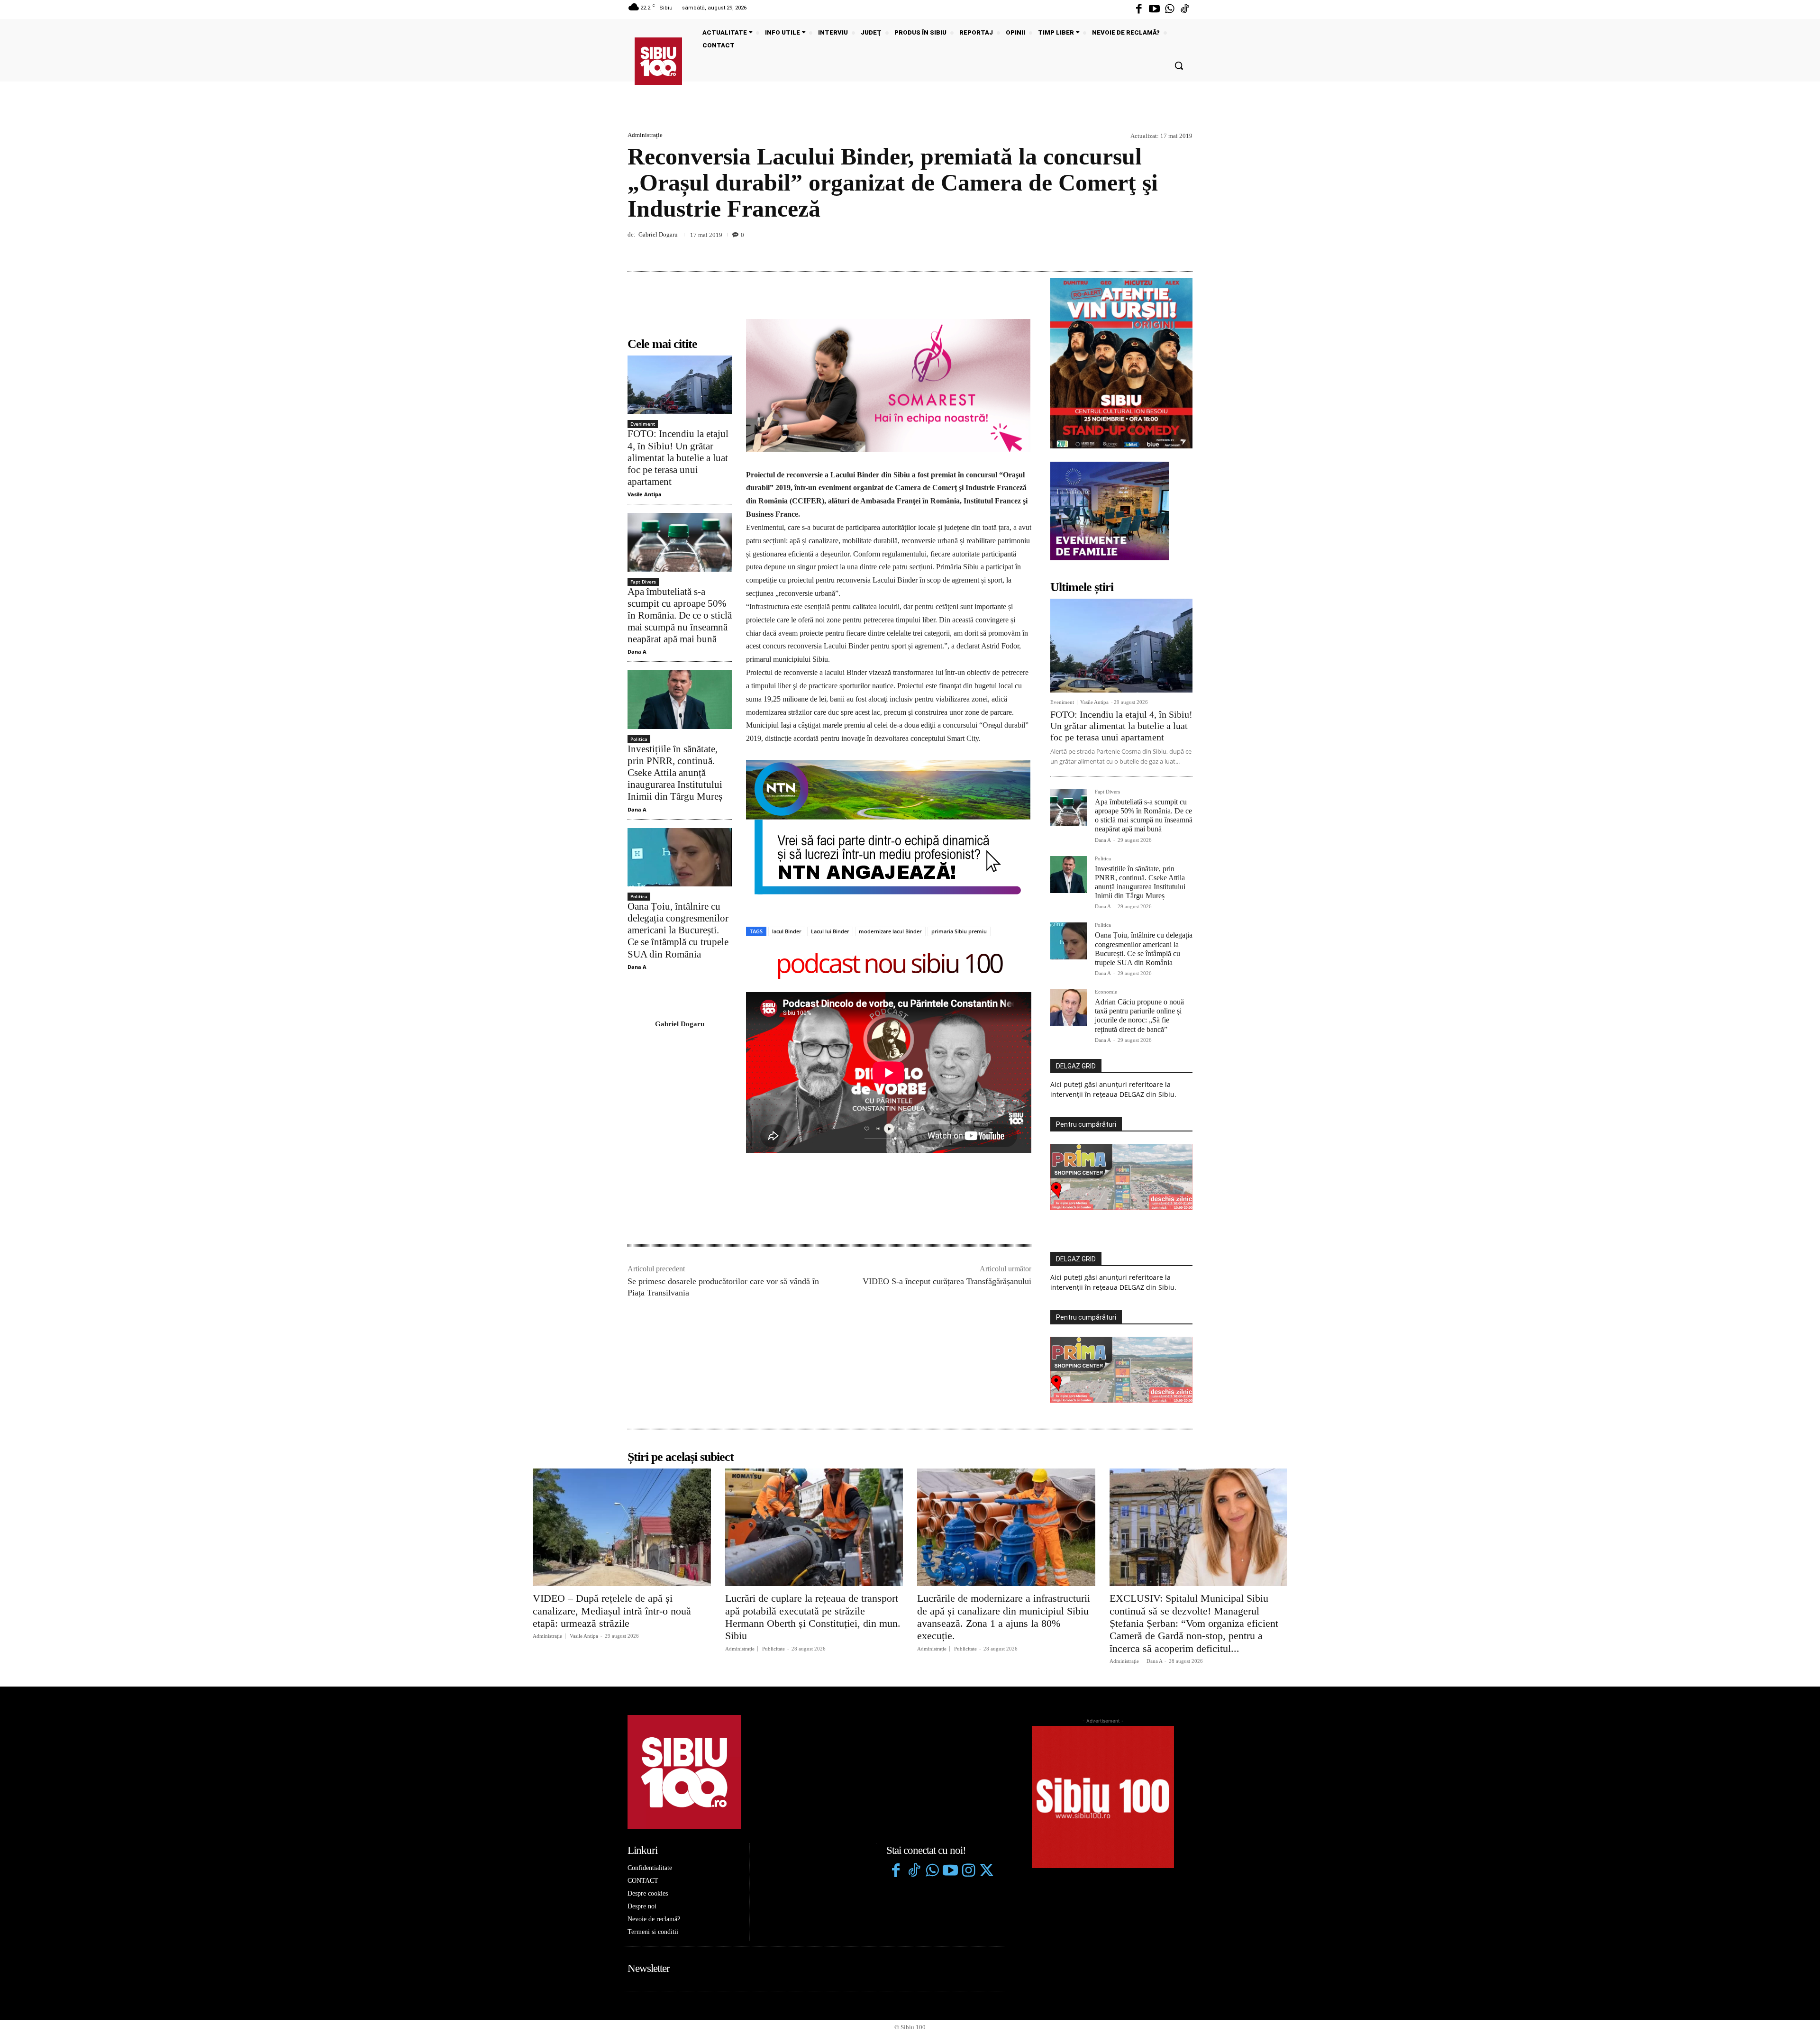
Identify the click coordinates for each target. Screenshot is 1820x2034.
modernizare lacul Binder (890, 931)
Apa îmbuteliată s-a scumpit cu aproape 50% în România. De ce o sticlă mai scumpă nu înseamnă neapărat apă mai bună (680, 616)
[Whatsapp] (1170, 9)
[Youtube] (1154, 9)
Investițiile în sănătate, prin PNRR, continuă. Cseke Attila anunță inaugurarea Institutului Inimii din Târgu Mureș (675, 773)
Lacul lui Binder (830, 931)
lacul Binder (787, 931)
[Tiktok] (1185, 9)
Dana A (637, 652)
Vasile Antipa (645, 494)
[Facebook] (1139, 9)
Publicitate (773, 1649)
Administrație (645, 135)
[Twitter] (986, 1871)
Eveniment (643, 424)
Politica (639, 739)
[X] (1139, 249)
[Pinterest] (1161, 249)
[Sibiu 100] (658, 61)
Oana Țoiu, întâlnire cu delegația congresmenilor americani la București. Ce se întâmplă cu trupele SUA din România (678, 930)
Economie (1106, 992)
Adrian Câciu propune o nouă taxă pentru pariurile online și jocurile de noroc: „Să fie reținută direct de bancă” (1139, 1016)
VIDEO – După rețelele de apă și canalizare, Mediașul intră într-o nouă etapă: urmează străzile (612, 1611)
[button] (1179, 65)
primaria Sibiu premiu (959, 931)
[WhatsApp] (1183, 249)
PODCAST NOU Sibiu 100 (889, 965)
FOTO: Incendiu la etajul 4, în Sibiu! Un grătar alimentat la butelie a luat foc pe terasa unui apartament (678, 458)
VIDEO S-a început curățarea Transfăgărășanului (947, 1281)
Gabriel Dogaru (658, 234)
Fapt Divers (643, 582)
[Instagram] (968, 1871)
